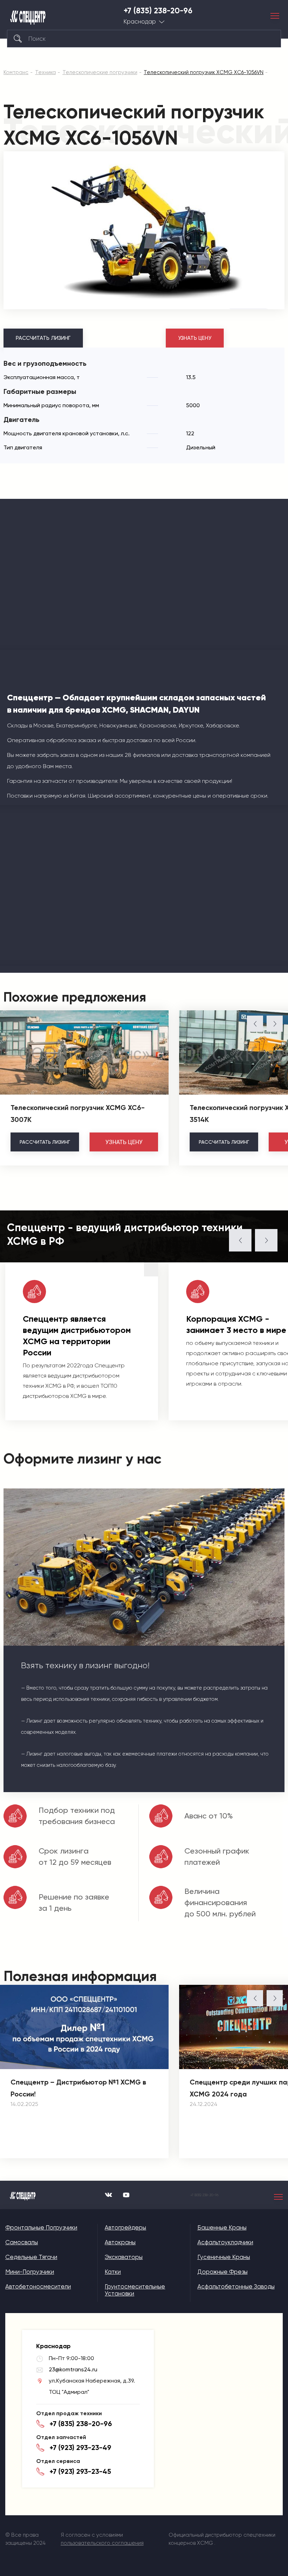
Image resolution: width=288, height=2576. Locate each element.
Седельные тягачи (31, 2257)
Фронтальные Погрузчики (41, 2227)
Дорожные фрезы (222, 2272)
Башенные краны (222, 2227)
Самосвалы (22, 2242)
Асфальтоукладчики (225, 2242)
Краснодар (140, 22)
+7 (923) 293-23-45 (80, 2471)
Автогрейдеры (125, 2227)
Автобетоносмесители (38, 2286)
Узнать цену (195, 338)
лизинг (45, 1142)
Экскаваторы (124, 2257)
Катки (113, 2272)
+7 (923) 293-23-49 (80, 2448)
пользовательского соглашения (102, 2543)
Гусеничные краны (224, 2257)
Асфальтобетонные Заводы (236, 2286)
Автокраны (120, 2242)
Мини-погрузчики (30, 2272)
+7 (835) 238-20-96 (158, 11)
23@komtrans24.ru (73, 2369)
